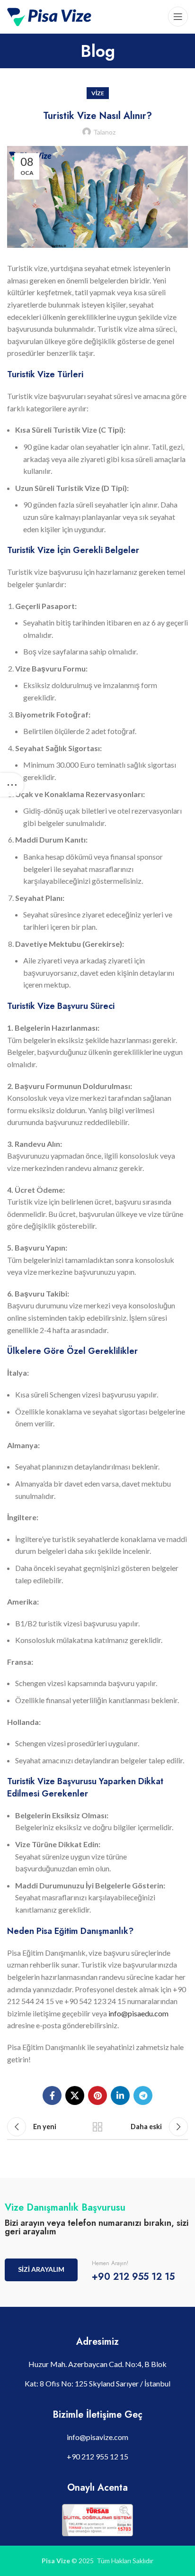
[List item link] (97, 2437)
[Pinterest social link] (97, 2095)
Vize (98, 93)
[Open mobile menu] (178, 17)
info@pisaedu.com (138, 2013)
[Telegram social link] (143, 2095)
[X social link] (75, 2095)
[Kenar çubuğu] (12, 785)
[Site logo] (49, 15)
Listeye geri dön (97, 2127)
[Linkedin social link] (120, 2095)
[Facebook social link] (52, 2095)
